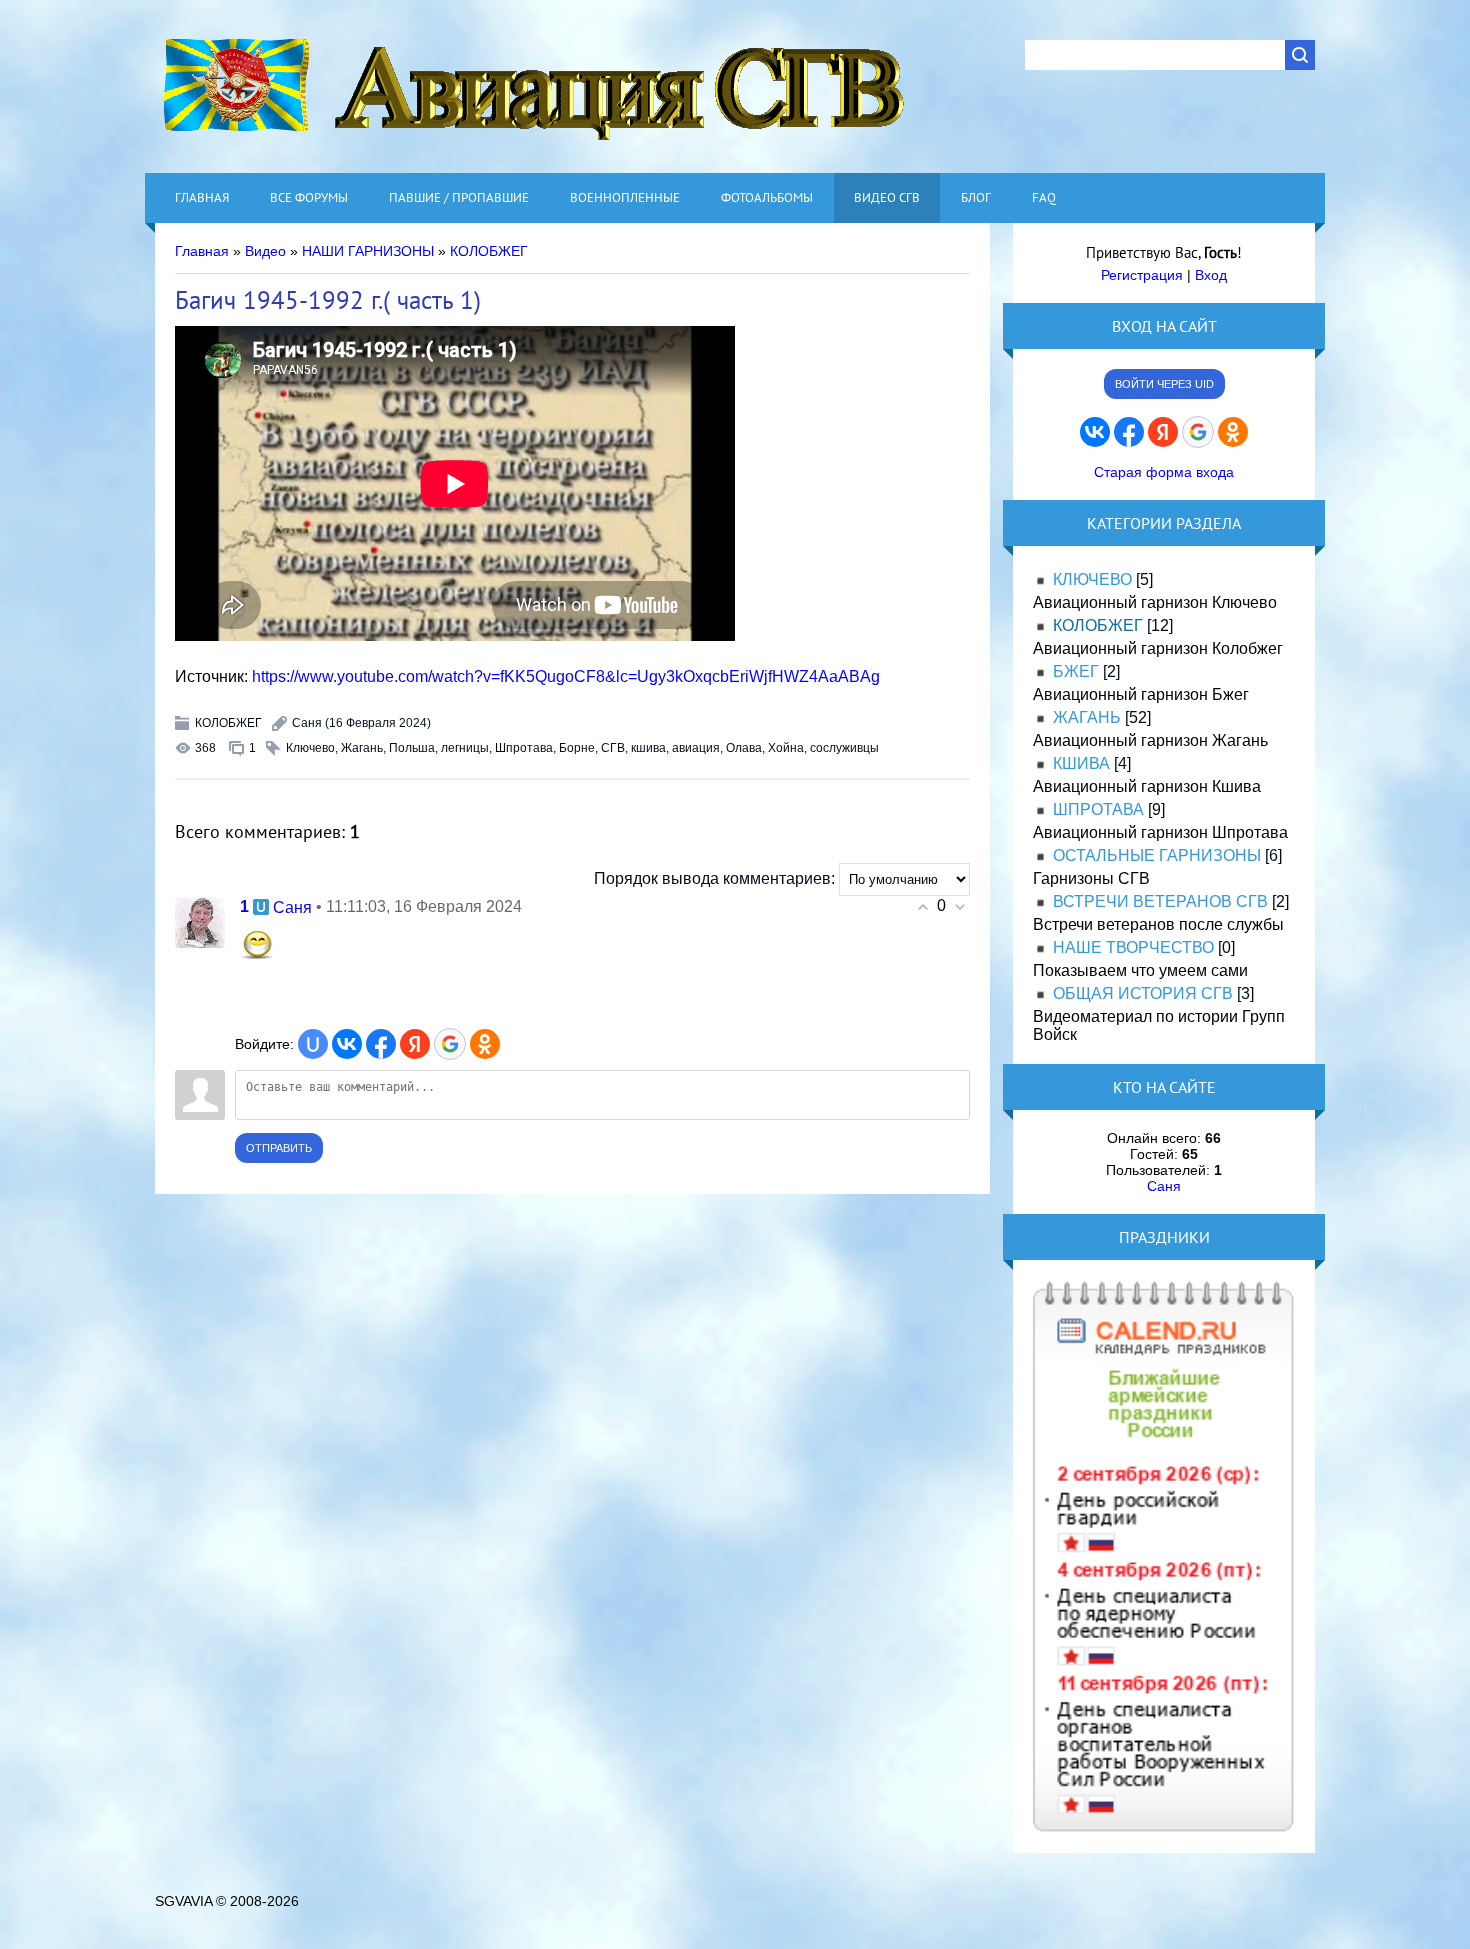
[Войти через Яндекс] (415, 1044)
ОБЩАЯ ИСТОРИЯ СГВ (1143, 993)
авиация (696, 748)
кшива (648, 748)
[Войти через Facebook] (381, 1044)
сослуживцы (844, 748)
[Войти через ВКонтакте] (347, 1044)
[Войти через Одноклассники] (485, 1044)
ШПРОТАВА (1098, 809)
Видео (265, 251)
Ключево (310, 748)
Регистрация (1142, 275)
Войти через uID (1164, 384)
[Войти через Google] (450, 1044)
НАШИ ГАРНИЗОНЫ (368, 251)
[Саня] (200, 921)
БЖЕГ (1076, 671)
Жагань (362, 748)
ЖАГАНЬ (1087, 717)
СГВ (613, 748)
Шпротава (524, 748)
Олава (744, 748)
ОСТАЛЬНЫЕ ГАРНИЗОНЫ (1157, 855)
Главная (202, 251)
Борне (577, 748)
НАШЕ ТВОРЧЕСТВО (1133, 947)
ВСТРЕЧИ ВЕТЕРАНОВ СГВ (1160, 901)
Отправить (279, 1148)
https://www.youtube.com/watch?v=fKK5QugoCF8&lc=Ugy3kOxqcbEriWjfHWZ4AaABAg (566, 676)
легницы (465, 748)
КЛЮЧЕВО (1092, 579)
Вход (1211, 275)
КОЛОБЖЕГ (489, 251)
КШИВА (1081, 763)
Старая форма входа (1164, 472)
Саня (307, 723)
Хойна (786, 748)
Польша (412, 748)
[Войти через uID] (313, 1044)
